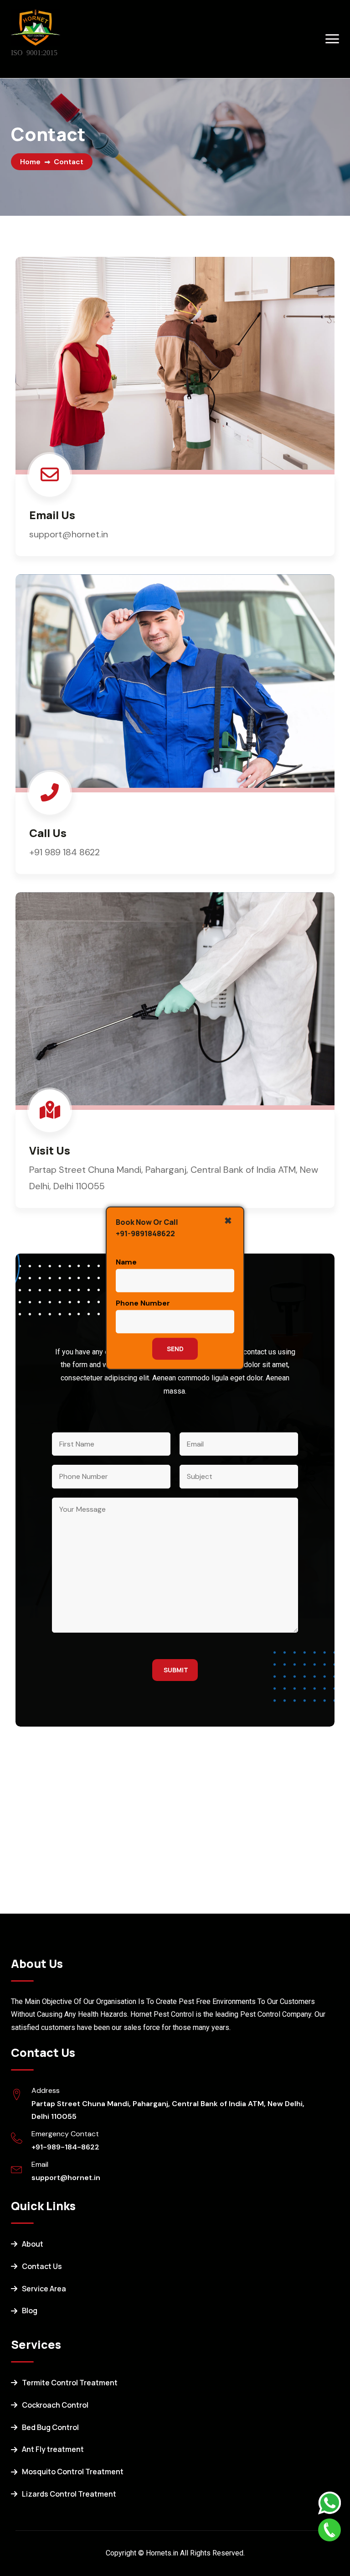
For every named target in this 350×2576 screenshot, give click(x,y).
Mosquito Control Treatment (73, 2472)
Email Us (52, 515)
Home (30, 162)
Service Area (44, 2289)
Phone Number (143, 1303)
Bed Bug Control (50, 2427)
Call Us (48, 833)
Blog (30, 2311)
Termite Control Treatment (70, 2383)
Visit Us (50, 1150)
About (33, 2244)
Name (126, 1262)
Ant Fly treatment (53, 2449)
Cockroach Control (55, 2405)
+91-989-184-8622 (65, 2147)
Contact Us (42, 2266)
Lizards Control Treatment (69, 2494)
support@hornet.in (66, 2178)
